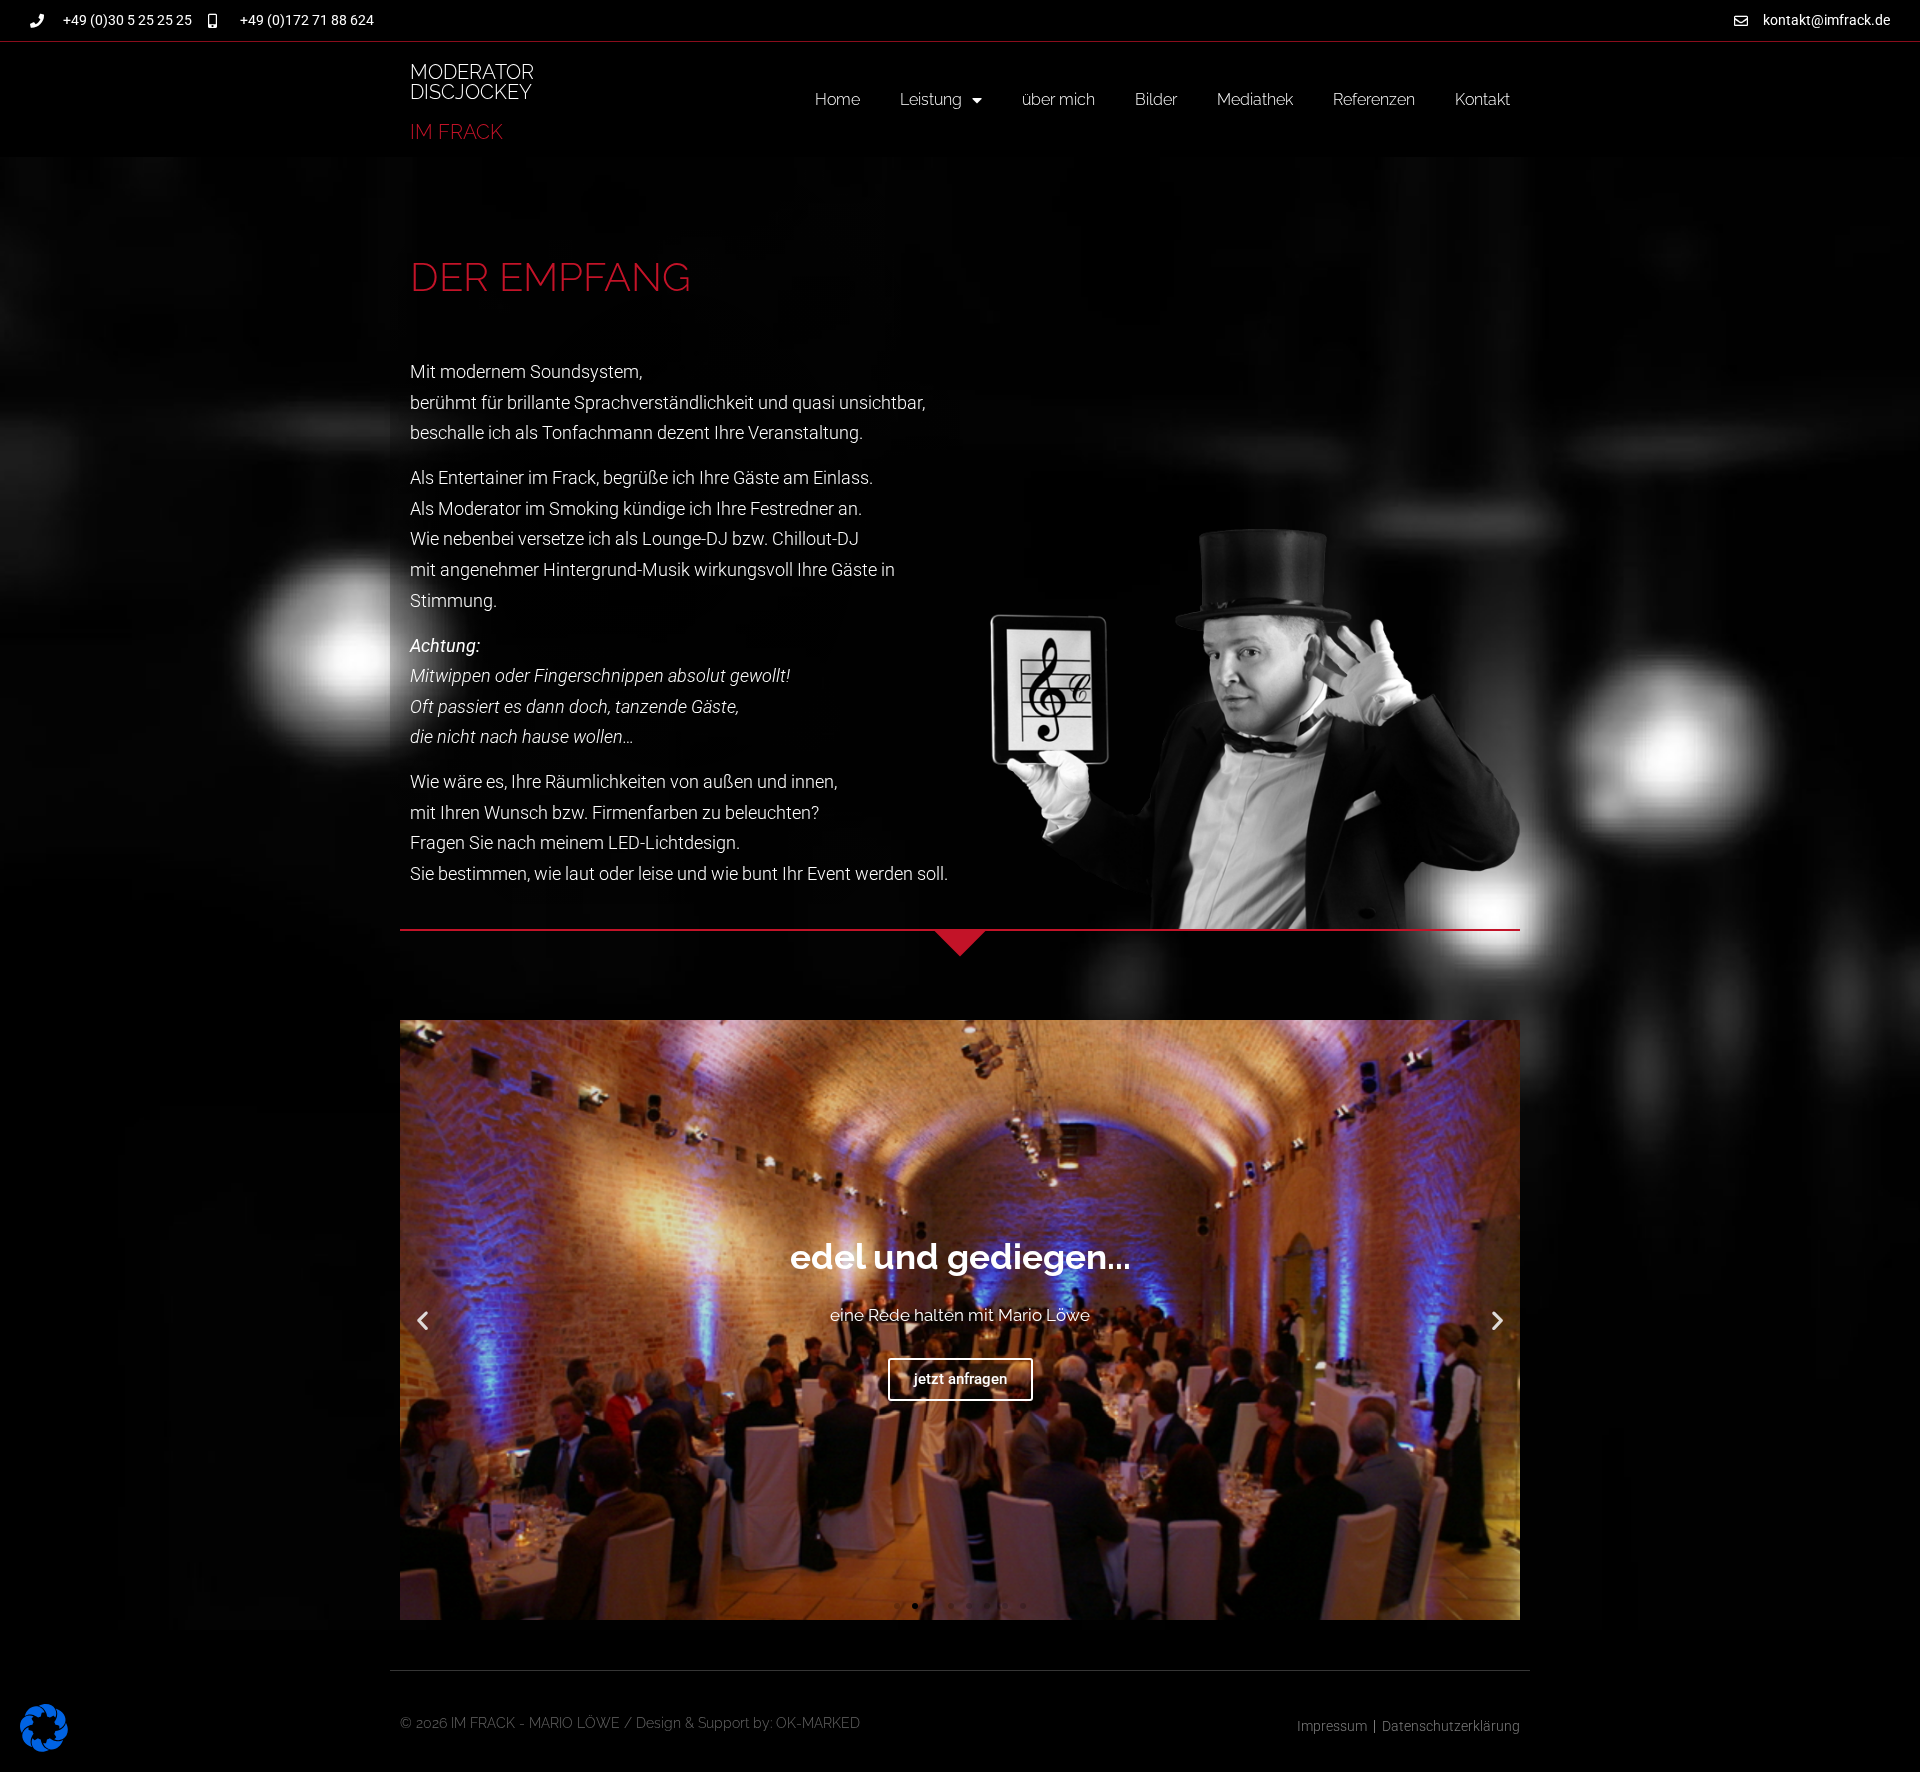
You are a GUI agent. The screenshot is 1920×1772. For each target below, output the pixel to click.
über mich (1058, 99)
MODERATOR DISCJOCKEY (472, 82)
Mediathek (1255, 99)
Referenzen (1374, 99)
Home (837, 99)
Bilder (1156, 99)
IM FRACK (456, 132)
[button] (422, 1320)
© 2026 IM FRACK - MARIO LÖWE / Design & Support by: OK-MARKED (630, 1723)
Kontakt (1482, 99)
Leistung (931, 99)
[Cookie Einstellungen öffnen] (44, 1746)
